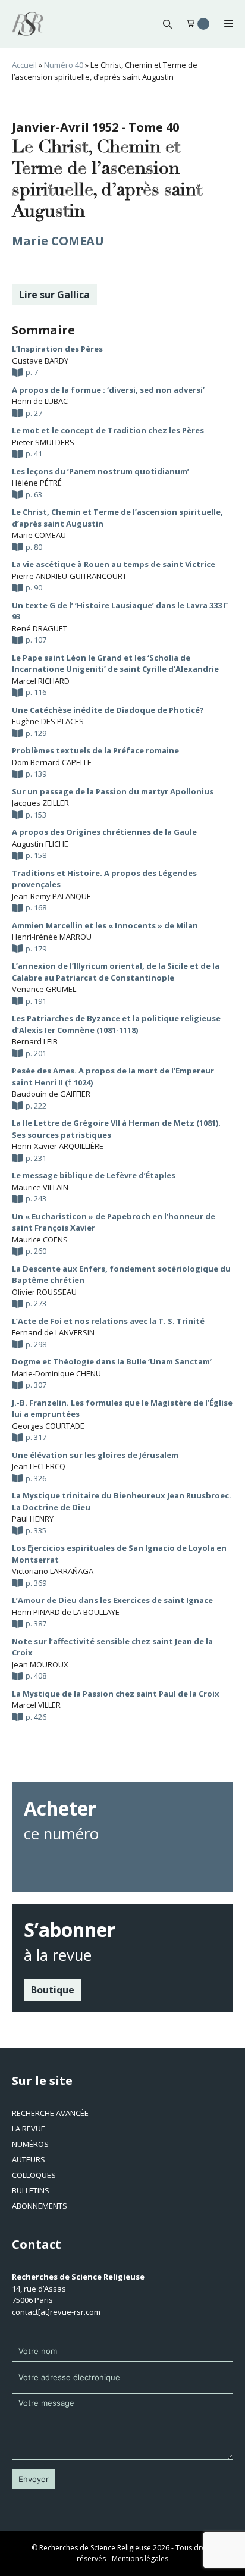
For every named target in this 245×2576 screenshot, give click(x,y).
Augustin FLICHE (40, 844)
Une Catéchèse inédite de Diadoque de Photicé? (108, 710)
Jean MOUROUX (40, 1664)
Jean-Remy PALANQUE (51, 896)
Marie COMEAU (58, 241)
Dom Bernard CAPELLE (52, 762)
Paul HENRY (33, 1519)
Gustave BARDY (40, 361)
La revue (29, 2129)
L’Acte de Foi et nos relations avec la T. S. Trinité (108, 1321)
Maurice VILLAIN (40, 1187)
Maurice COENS (40, 1240)
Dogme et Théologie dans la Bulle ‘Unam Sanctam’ (112, 1361)
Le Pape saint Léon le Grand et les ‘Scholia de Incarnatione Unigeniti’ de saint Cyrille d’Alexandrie (115, 663)
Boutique (53, 1990)
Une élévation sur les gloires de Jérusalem (95, 1455)
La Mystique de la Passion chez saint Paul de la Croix (116, 1694)
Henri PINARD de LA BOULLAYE (66, 1612)
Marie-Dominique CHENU (56, 1373)
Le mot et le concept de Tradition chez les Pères (108, 430)
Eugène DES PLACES (48, 721)
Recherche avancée (50, 2113)
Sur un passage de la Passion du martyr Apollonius (113, 791)
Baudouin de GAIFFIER (51, 1094)
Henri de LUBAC (40, 401)
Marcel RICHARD (41, 681)
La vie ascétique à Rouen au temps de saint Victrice (114, 564)
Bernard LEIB (35, 1041)
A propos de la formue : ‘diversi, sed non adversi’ (108, 390)
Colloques (34, 2175)
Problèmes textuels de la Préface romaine (95, 750)
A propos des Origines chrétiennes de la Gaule (104, 832)
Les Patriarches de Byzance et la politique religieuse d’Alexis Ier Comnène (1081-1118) (116, 1024)
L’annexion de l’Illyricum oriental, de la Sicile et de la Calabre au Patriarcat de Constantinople (116, 972)
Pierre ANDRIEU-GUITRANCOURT (69, 576)
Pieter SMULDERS (43, 442)
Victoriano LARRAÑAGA (53, 1571)
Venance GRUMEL (44, 989)
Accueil (24, 65)
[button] (167, 24)
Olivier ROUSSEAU (44, 1292)
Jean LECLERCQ (39, 1466)
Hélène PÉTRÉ (37, 483)
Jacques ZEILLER (40, 803)
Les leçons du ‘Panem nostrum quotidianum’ (100, 471)
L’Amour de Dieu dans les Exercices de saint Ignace (112, 1600)
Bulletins (31, 2190)
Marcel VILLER (36, 1705)
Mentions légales (140, 2558)
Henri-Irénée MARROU (52, 937)
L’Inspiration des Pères (57, 349)
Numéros (30, 2144)
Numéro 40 (64, 65)
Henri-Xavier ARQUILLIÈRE (58, 1146)
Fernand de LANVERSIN (53, 1332)
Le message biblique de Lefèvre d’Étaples (94, 1175)
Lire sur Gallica (54, 295)
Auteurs (29, 2159)
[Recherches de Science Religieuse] (28, 24)
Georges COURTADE (48, 1426)
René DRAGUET (40, 628)
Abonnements (40, 2206)
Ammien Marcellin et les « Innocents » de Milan (105, 925)
